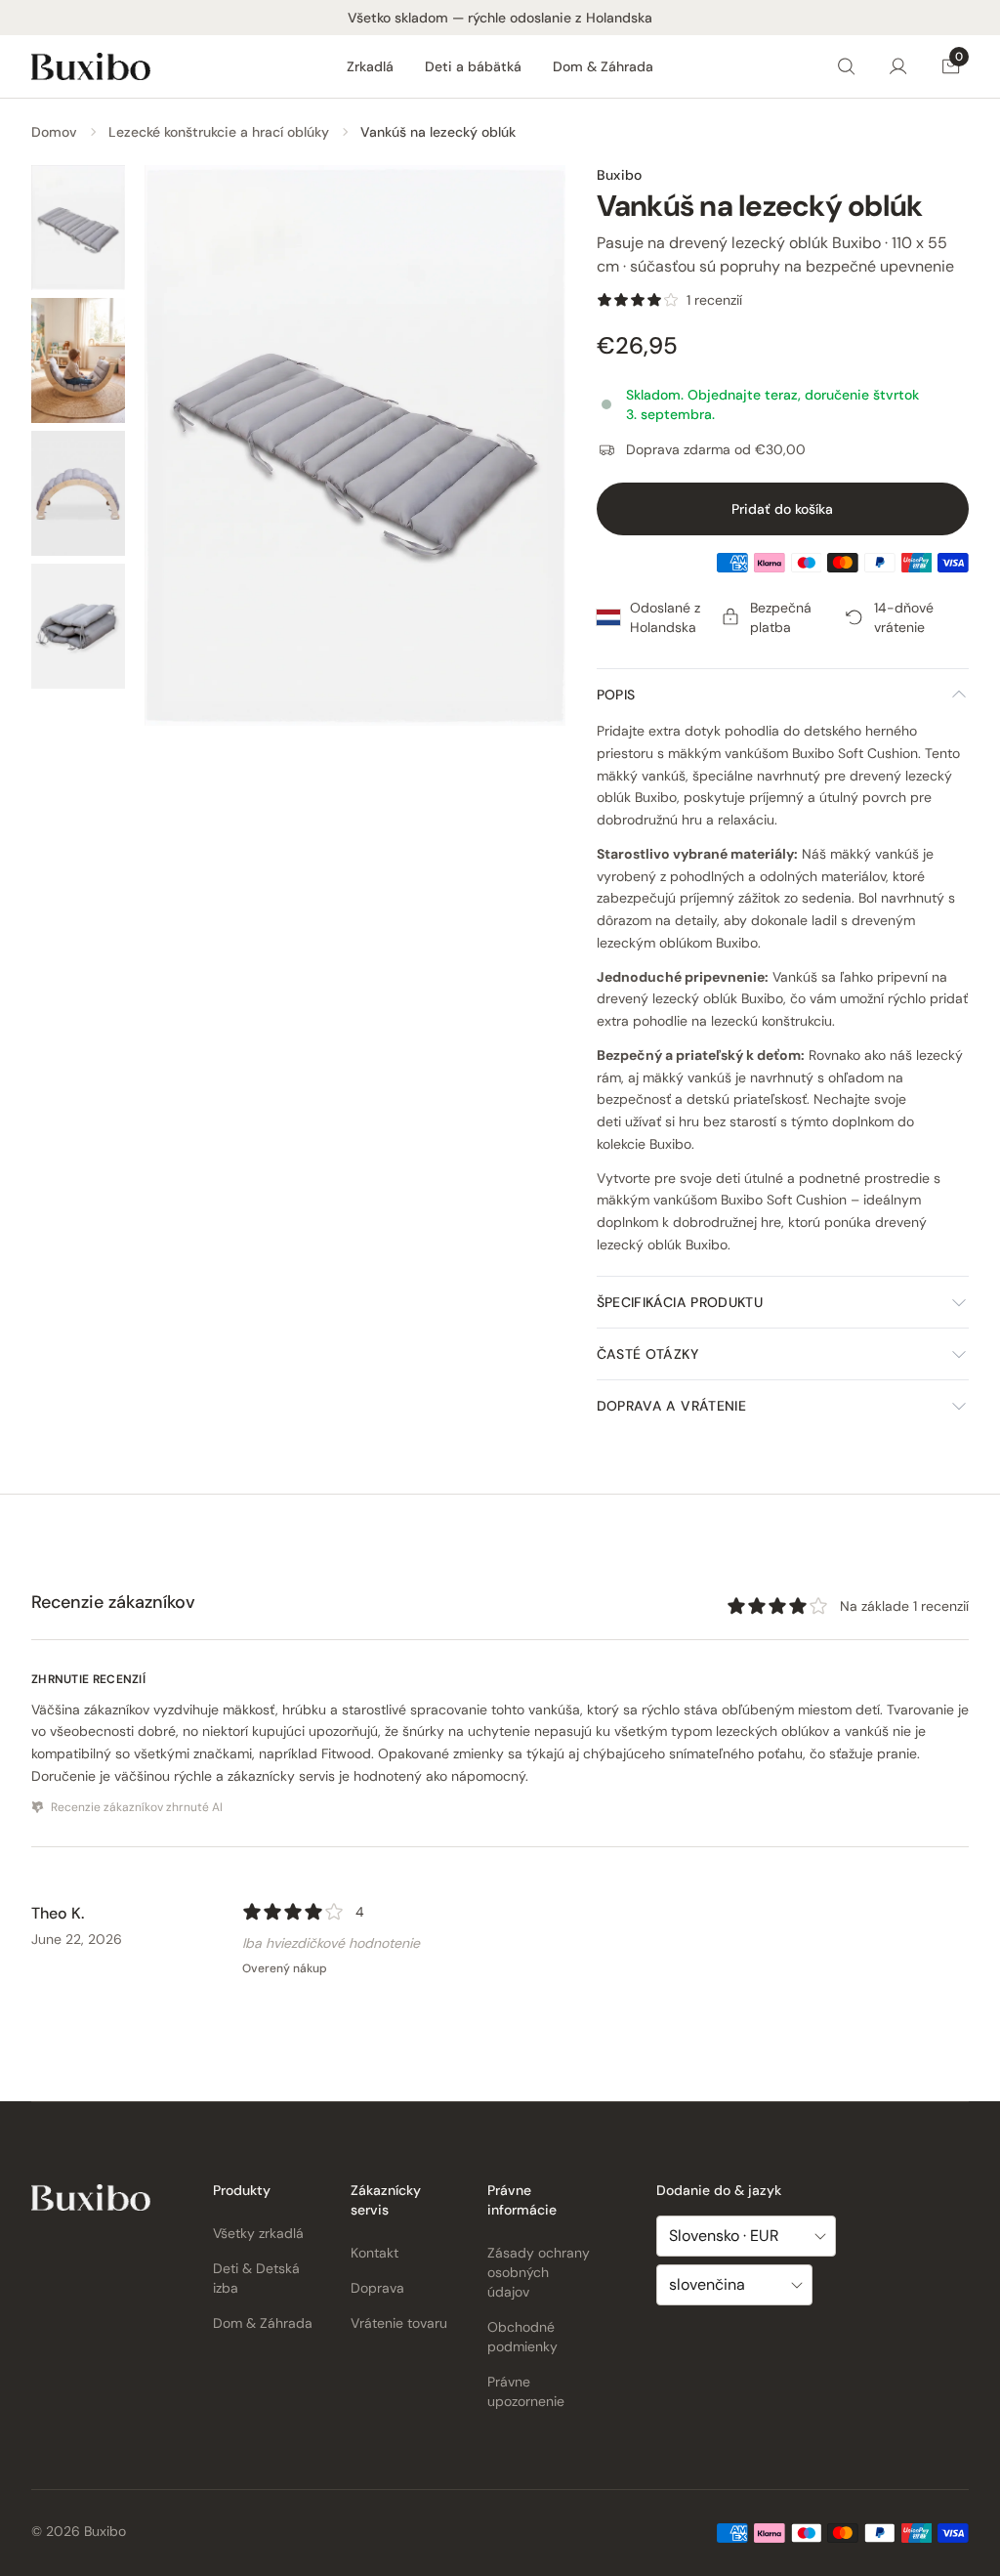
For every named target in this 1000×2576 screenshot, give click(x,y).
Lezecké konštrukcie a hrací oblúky (219, 132)
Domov (54, 132)
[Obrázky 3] (78, 493)
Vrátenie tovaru (399, 2323)
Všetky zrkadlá (258, 2233)
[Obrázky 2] (78, 360)
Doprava (377, 2288)
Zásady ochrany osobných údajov (539, 2272)
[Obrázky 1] (78, 228)
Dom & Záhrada (603, 66)
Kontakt (375, 2253)
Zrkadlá (370, 66)
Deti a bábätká (473, 66)
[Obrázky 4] (78, 626)
